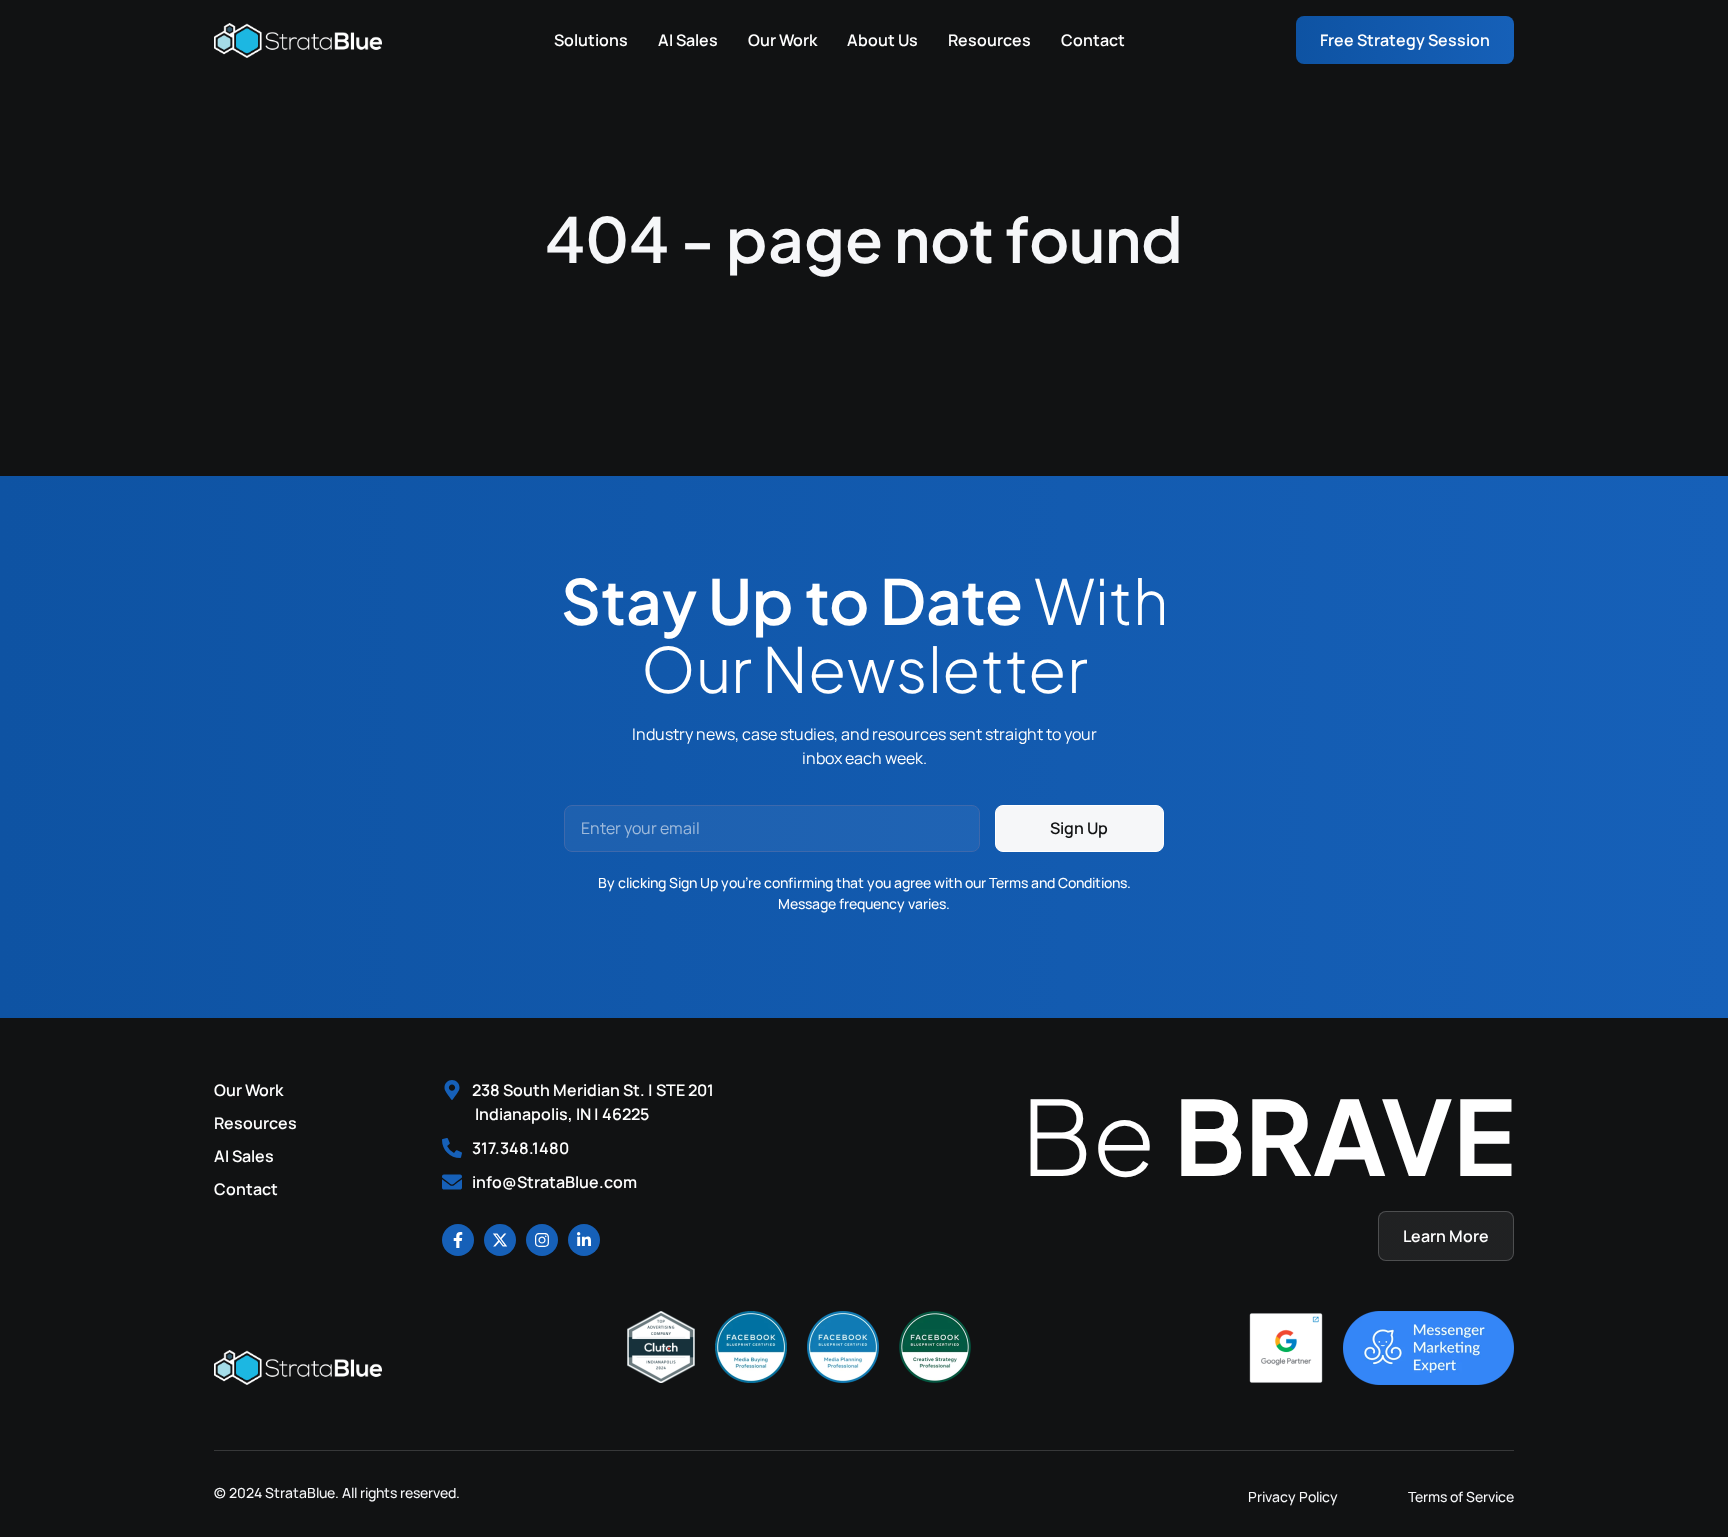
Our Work (782, 40)
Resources (989, 40)
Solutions (591, 40)
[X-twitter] (500, 1240)
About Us (882, 40)
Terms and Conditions (1058, 882)
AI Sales (688, 40)
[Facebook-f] (458, 1240)
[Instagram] (542, 1240)
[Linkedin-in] (584, 1240)
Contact (1093, 40)
